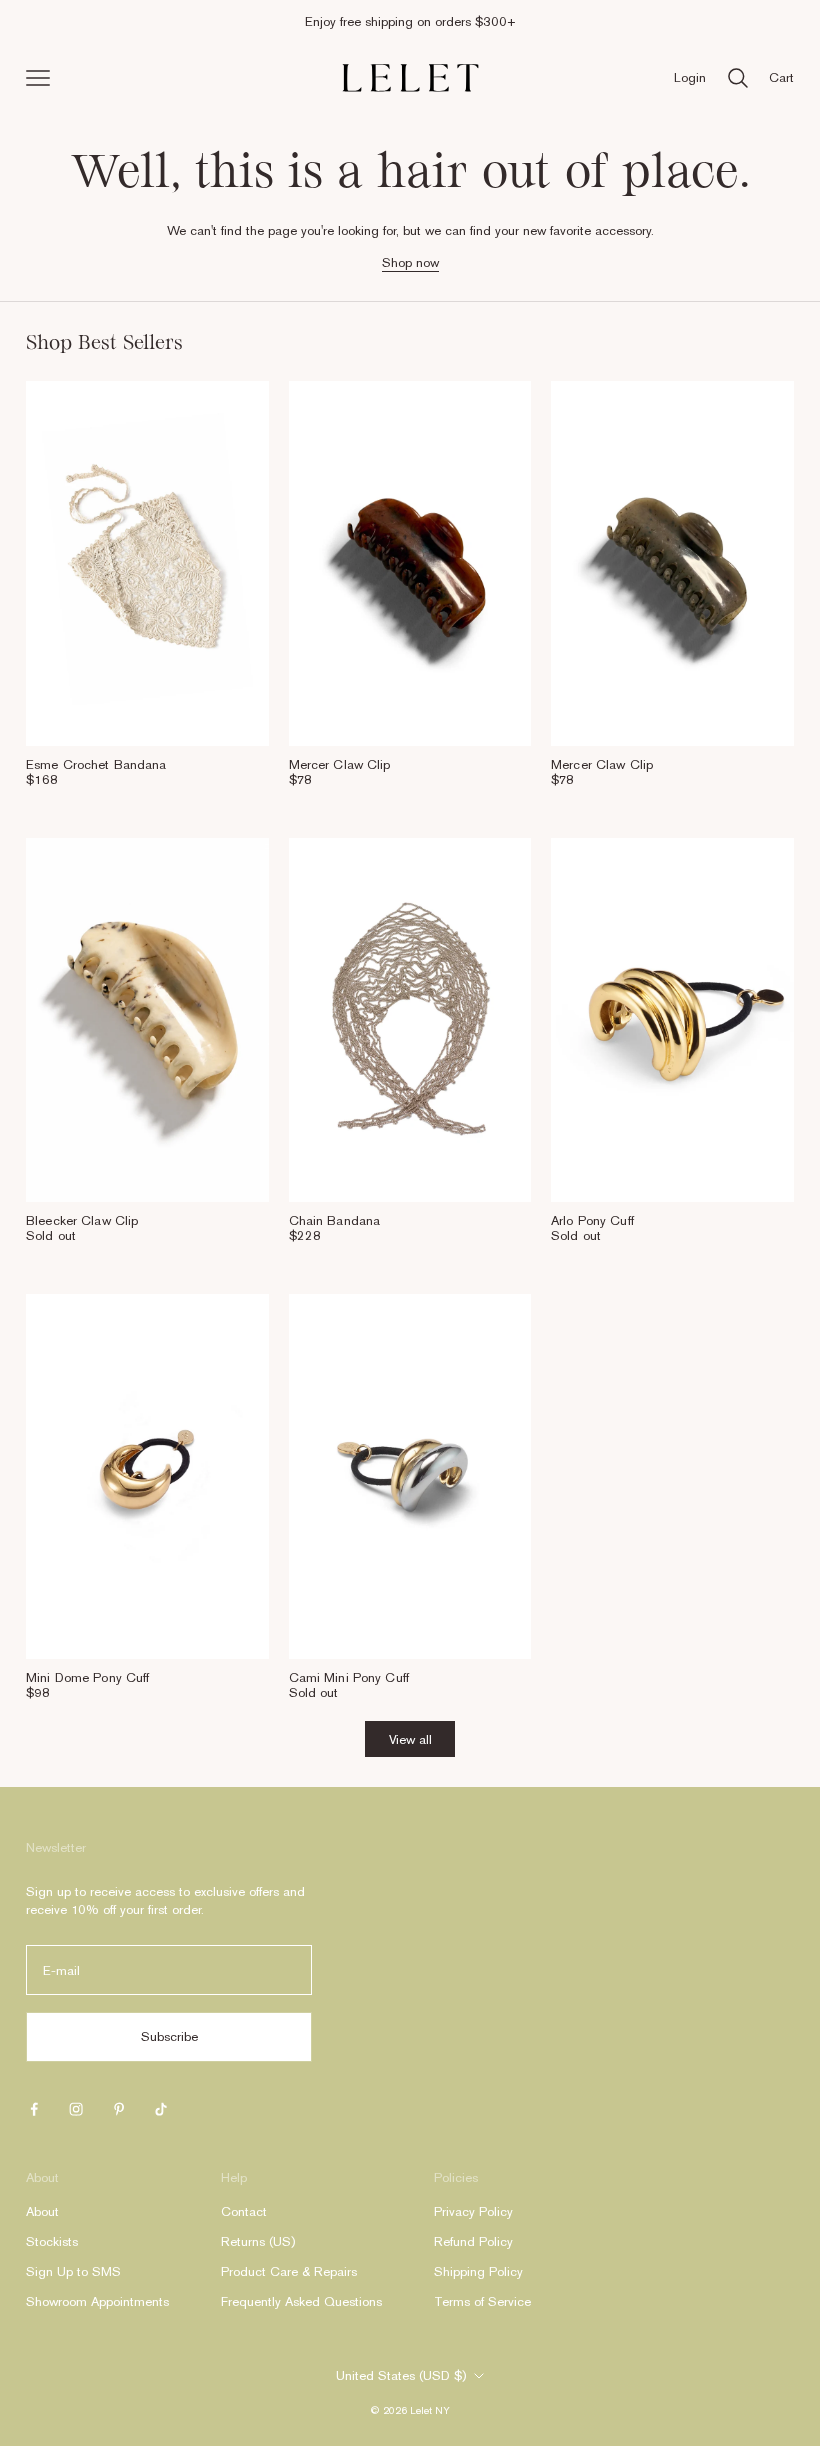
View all (410, 1739)
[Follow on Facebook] (34, 2109)
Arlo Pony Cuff (592, 1220)
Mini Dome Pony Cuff (87, 1677)
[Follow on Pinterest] (119, 2109)
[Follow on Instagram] (76, 2109)
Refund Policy (473, 2241)
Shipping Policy (478, 2271)
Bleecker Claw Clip (82, 1220)
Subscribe (169, 2036)
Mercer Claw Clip (340, 764)
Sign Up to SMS (73, 2271)
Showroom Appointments (97, 2301)
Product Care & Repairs (289, 2271)
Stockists (52, 2241)
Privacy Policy (473, 2211)
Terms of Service (482, 2301)
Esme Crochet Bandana (96, 764)
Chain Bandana (335, 1220)
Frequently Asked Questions (301, 2301)
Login (690, 77)
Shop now (410, 262)
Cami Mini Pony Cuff (349, 1677)
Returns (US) (258, 2241)
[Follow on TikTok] (161, 2109)
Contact (244, 2211)
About (42, 2211)
